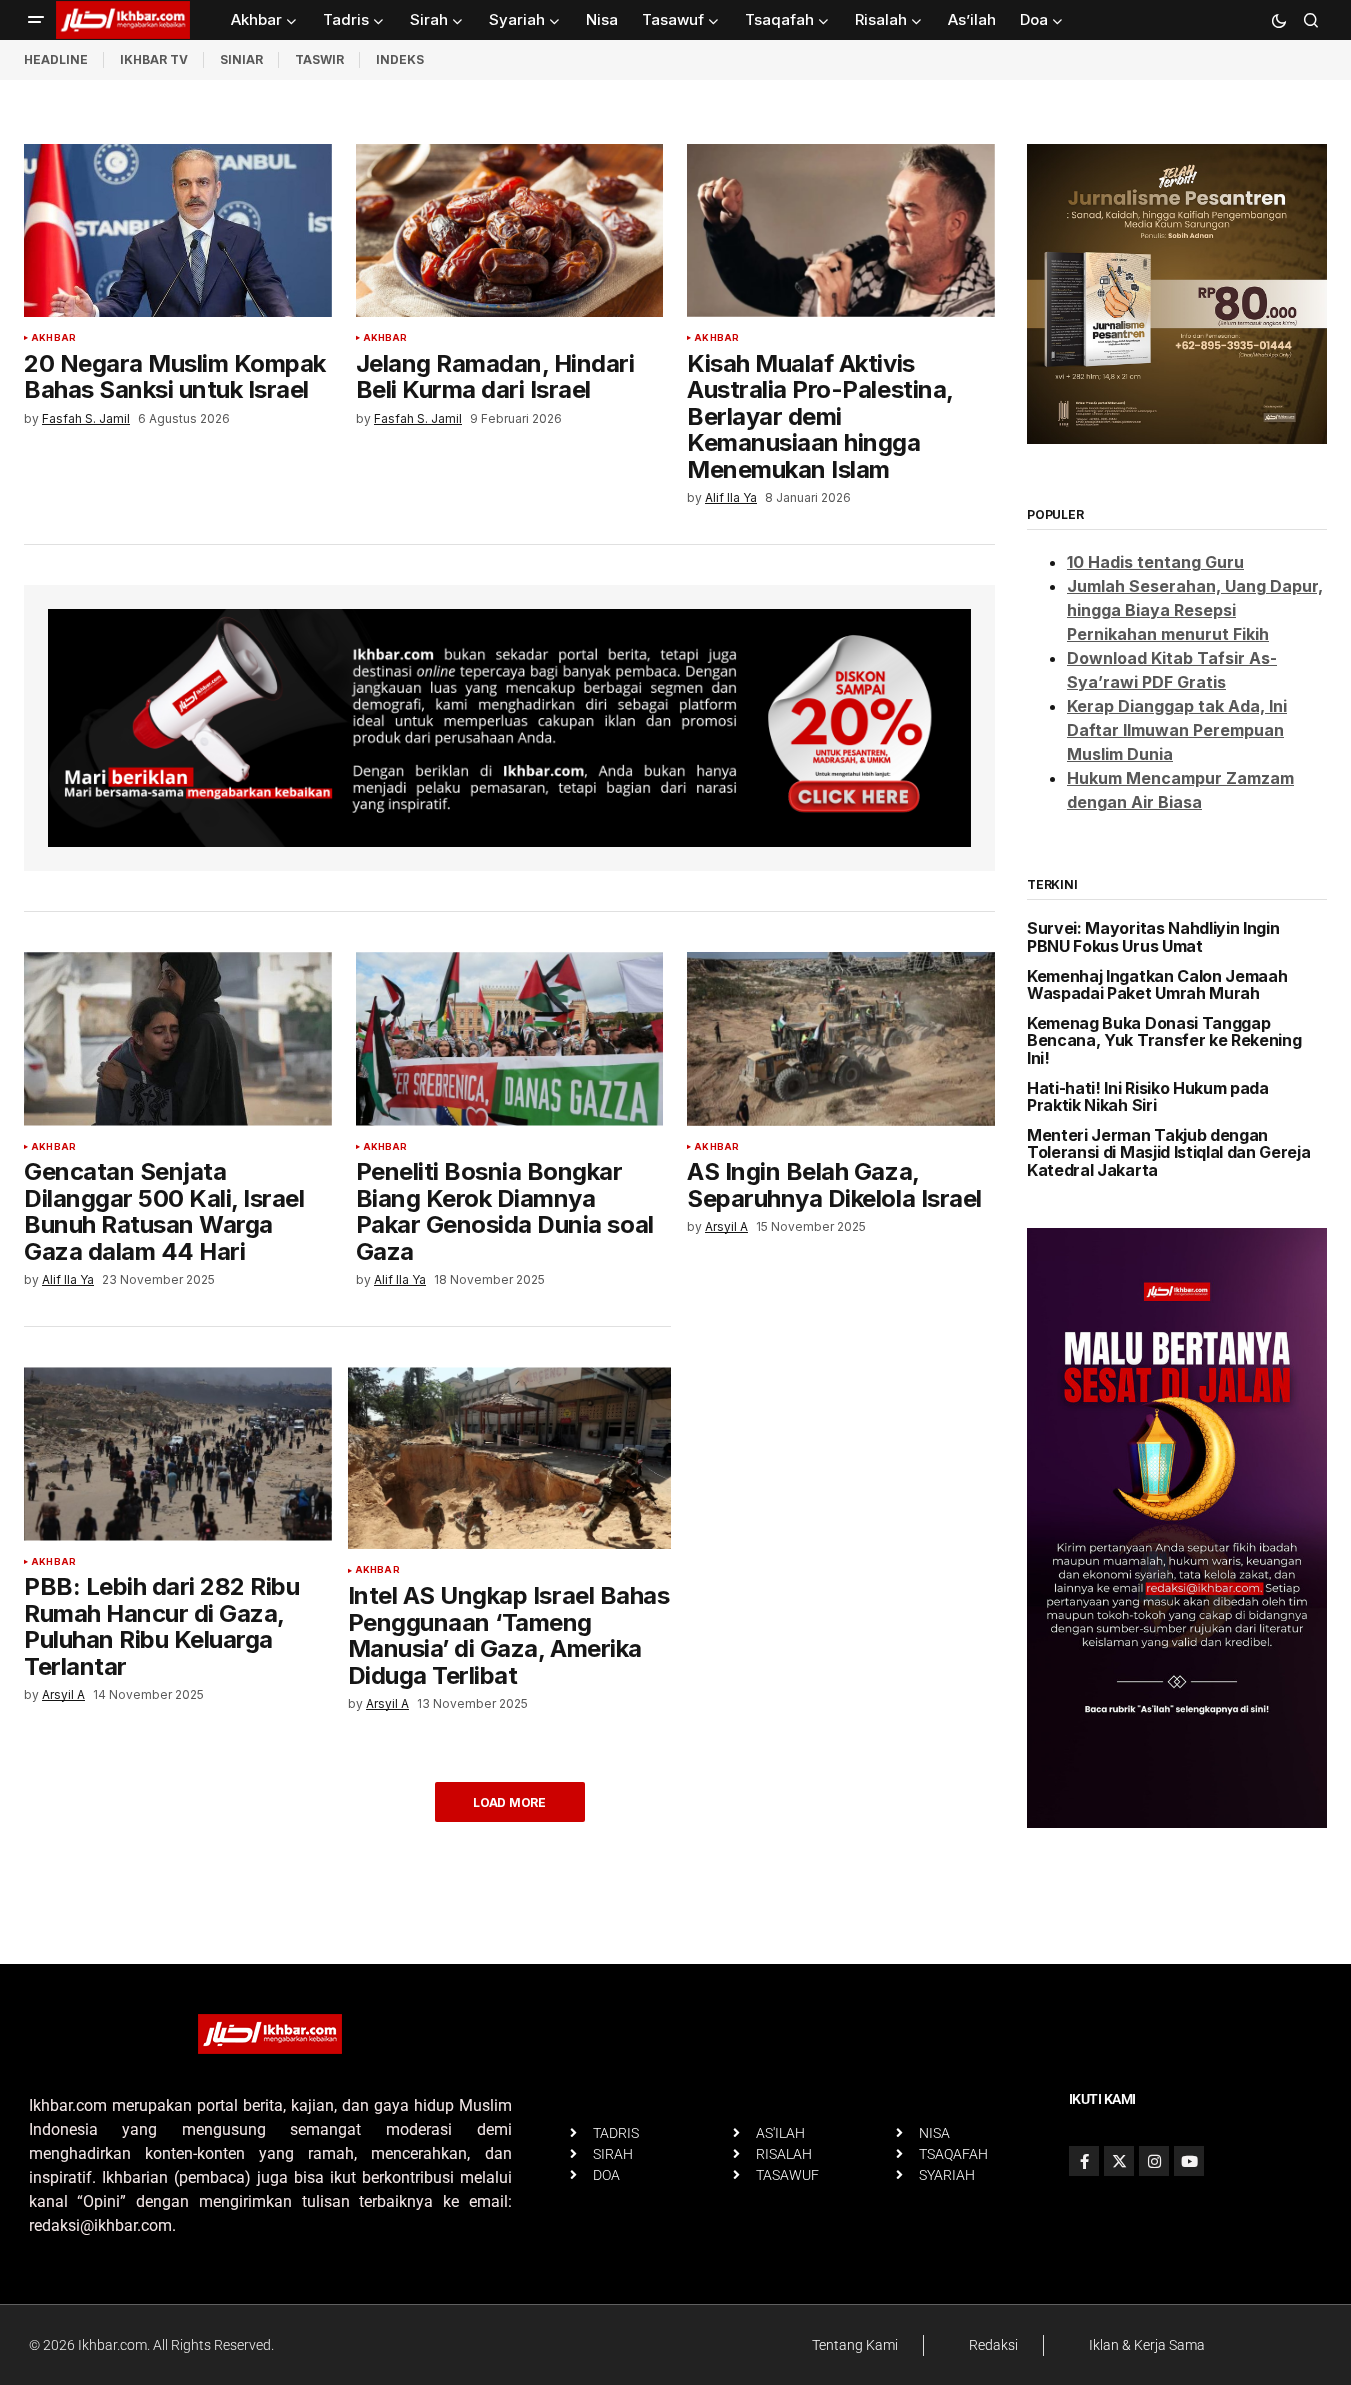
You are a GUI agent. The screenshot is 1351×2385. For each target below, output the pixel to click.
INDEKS (400, 59)
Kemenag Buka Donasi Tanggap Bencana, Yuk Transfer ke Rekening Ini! (1164, 1041)
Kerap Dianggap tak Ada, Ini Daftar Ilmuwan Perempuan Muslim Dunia (1177, 730)
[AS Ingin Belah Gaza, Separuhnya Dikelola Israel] (841, 1038)
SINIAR (241, 59)
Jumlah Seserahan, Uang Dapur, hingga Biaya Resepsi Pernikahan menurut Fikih (1195, 610)
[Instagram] (1154, 2161)
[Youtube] (1189, 2161)
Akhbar (53, 338)
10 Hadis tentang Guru (1155, 562)
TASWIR (319, 59)
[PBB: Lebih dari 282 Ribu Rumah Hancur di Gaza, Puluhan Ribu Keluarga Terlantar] (178, 1453)
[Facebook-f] (1084, 2161)
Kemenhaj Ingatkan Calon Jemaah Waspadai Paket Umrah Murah (1157, 985)
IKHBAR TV (154, 59)
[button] (36, 20)
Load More (509, 1802)
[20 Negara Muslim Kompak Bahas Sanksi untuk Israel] (178, 230)
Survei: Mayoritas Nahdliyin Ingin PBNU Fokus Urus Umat (1153, 937)
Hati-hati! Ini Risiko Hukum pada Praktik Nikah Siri (1148, 1097)
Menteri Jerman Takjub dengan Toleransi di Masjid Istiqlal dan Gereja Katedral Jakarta (1169, 1153)
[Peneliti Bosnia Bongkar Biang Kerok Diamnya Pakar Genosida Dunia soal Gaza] (510, 1038)
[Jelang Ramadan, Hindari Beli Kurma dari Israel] (510, 230)
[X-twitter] (1119, 2161)
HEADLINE (56, 59)
